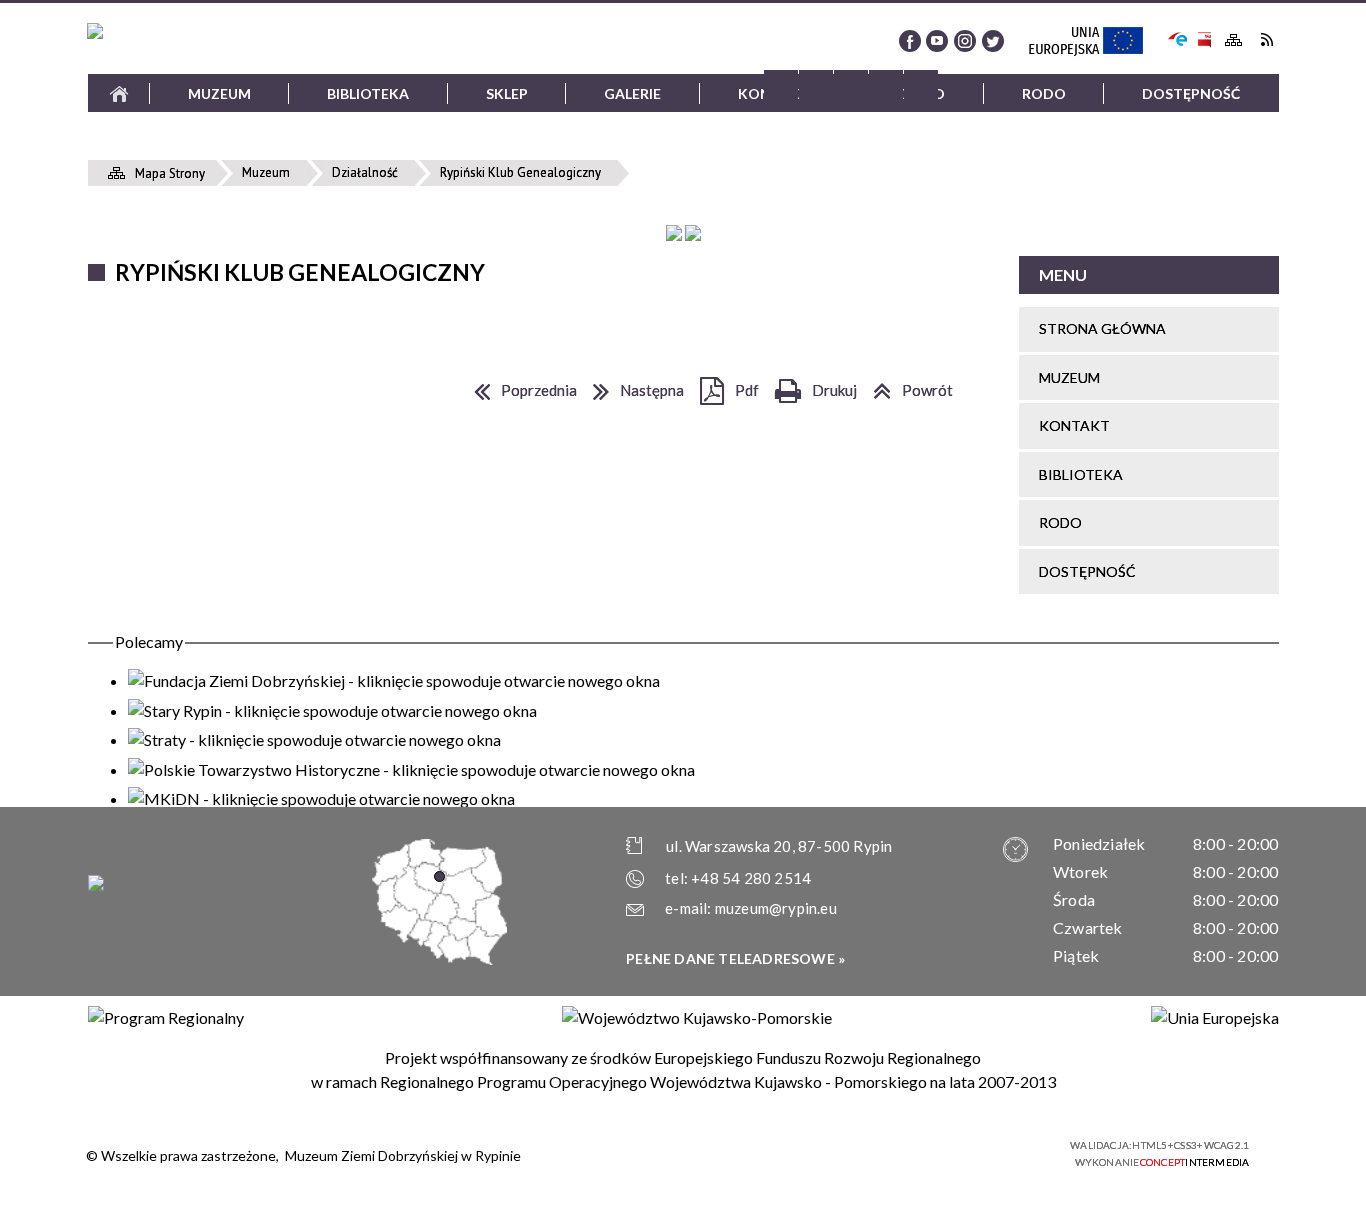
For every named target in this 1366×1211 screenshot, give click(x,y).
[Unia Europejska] (1215, 1018)
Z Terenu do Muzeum (823, 618)
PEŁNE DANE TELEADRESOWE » (735, 958)
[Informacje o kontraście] (921, 87)
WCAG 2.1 (1011, 1151)
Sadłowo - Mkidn (824, 317)
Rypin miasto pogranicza (824, 697)
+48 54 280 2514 (751, 878)
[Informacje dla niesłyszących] (886, 87)
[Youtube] (937, 41)
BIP (1203, 39)
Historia (250, 503)
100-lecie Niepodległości (824, 737)
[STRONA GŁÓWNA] (119, 93)
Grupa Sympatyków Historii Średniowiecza (824, 566)
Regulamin (250, 150)
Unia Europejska (1095, 42)
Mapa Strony (1234, 40)
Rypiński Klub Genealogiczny (823, 776)
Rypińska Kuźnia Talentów (823, 515)
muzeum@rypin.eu (776, 908)
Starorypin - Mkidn (824, 357)
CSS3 (948, 1152)
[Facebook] (910, 41)
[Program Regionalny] (166, 1018)
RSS (1266, 39)
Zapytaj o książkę (537, 150)
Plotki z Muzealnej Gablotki (824, 816)
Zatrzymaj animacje (781, 87)
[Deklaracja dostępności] (851, 87)
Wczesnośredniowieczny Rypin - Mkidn (824, 396)
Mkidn (824, 189)
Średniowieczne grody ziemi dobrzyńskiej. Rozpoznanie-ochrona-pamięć (824, 254)
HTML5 (918, 1152)
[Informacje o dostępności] (816, 87)
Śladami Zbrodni (823, 658)
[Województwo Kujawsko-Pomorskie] (697, 1018)
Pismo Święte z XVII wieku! (824, 855)
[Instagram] (965, 41)
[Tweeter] (993, 41)
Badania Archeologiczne (823, 475)
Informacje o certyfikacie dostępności (700, 1154)
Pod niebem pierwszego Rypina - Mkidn (824, 436)
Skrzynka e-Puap (1178, 37)
